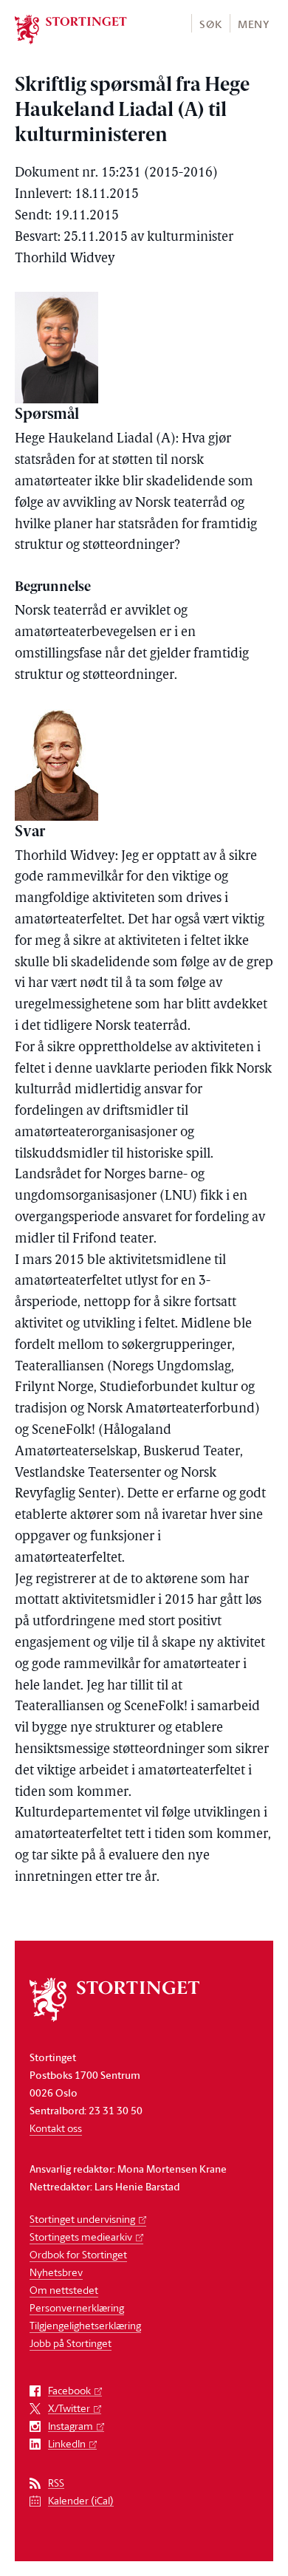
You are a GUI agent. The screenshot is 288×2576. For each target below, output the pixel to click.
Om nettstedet (64, 2290)
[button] (210, 23)
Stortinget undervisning (82, 2219)
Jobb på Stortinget (71, 2343)
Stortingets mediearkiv (81, 2237)
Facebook (69, 2391)
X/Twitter (69, 2409)
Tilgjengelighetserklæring (85, 2325)
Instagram (71, 2426)
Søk (210, 24)
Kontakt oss (56, 2128)
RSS (56, 2483)
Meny (254, 24)
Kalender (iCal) (81, 2501)
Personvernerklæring (77, 2307)
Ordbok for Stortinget (78, 2254)
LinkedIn (67, 2444)
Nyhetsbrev (56, 2272)
